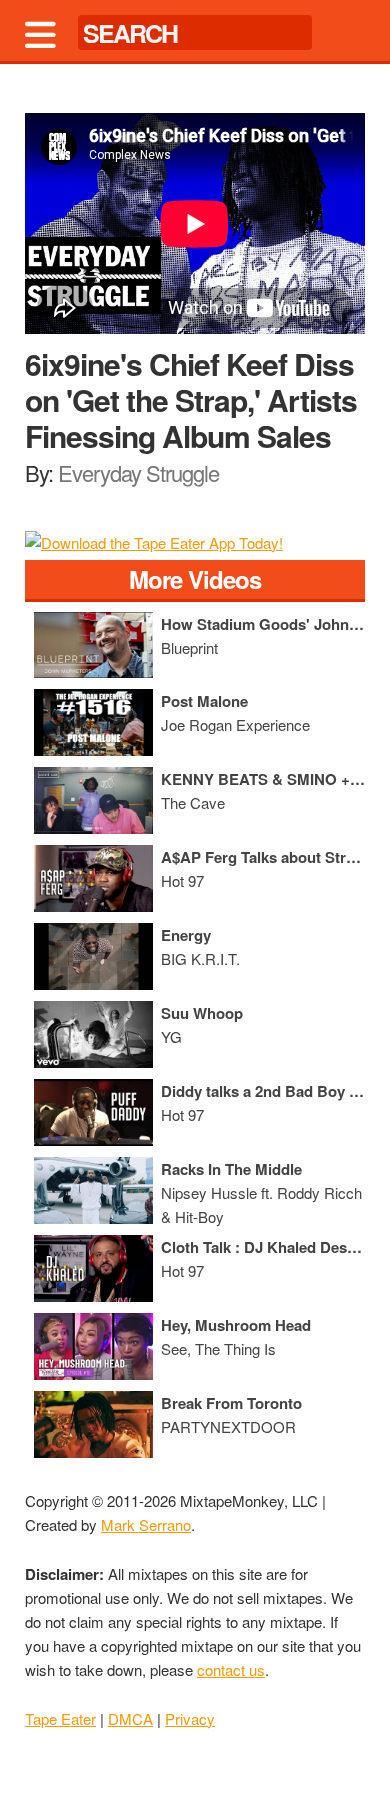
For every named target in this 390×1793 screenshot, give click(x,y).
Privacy (190, 1718)
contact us (231, 1669)
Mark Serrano (146, 1524)
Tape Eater (60, 1718)
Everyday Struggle (138, 472)
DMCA (130, 1718)
